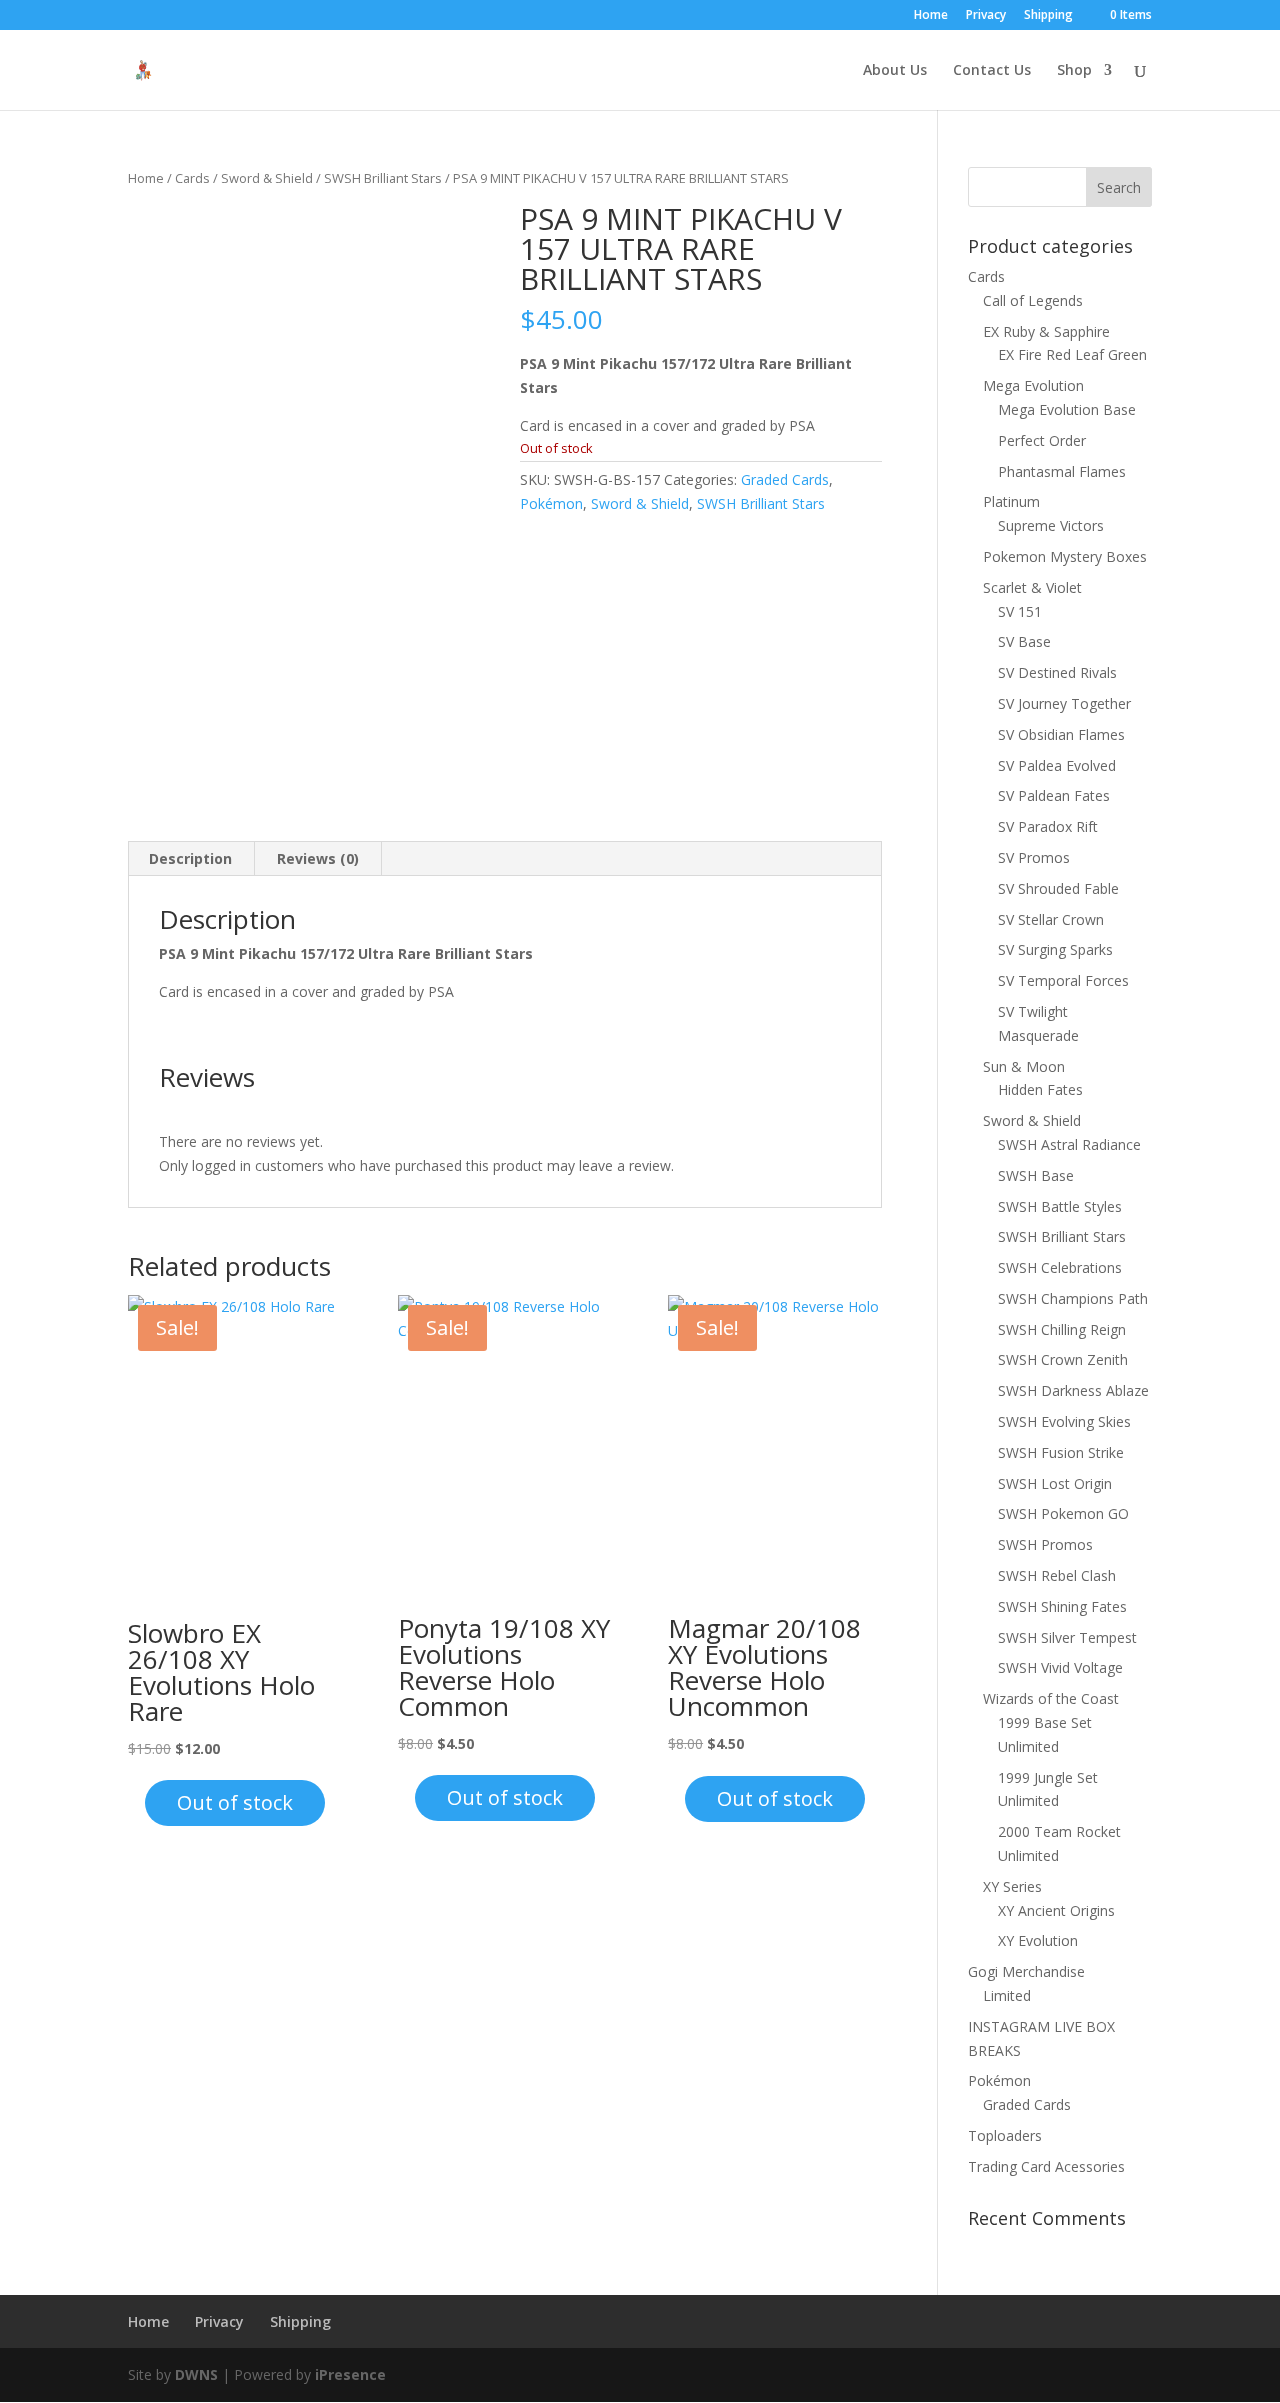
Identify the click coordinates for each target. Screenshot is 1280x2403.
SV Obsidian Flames (1061, 734)
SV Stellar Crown (1051, 919)
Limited (1007, 1995)
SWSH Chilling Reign (1062, 1329)
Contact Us (992, 71)
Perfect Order (1042, 440)
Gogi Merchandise (1026, 1971)
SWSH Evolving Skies (1064, 1421)
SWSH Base (1036, 1175)
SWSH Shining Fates (1062, 1606)
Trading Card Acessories (1046, 2166)
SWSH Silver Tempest (1067, 1637)
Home (931, 16)
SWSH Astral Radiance (1069, 1144)
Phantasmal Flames (1062, 471)
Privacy (986, 16)
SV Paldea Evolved (1057, 765)
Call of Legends (1033, 300)
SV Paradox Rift (1048, 826)
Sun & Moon (1024, 1066)
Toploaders (1005, 2135)
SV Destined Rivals (1057, 672)
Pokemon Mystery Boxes (1065, 556)
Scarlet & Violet (1032, 587)
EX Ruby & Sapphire (1046, 331)
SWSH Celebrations (1060, 1267)
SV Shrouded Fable (1058, 888)
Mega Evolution (1033, 385)
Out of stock (235, 1802)
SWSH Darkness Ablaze (1073, 1390)
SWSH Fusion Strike (1061, 1452)
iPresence (350, 2374)
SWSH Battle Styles (1060, 1206)
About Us (895, 71)
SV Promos (1034, 857)
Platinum (1011, 501)
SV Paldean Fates (1054, 795)
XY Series (1012, 1886)
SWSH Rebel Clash (1057, 1575)
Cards (192, 178)
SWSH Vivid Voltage (1060, 1667)
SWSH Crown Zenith (1063, 1359)
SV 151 (1020, 611)
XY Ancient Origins (1056, 1910)
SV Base (1024, 641)
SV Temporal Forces (1063, 980)
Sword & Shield (267, 178)
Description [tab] (190, 858)
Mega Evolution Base (1067, 409)
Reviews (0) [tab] (318, 858)
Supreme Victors (1051, 525)
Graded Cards (785, 479)
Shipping (1048, 16)
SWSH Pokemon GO (1063, 1513)
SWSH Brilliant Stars (383, 178)
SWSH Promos (1045, 1544)
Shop (1074, 71)
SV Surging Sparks (1055, 949)
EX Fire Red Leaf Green (1072, 354)
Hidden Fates (1040, 1089)
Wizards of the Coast (1051, 1698)
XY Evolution (1038, 1940)
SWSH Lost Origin (1055, 1483)
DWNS (196, 2374)
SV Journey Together (1064, 703)
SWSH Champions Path (1073, 1298)
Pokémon (551, 503)
